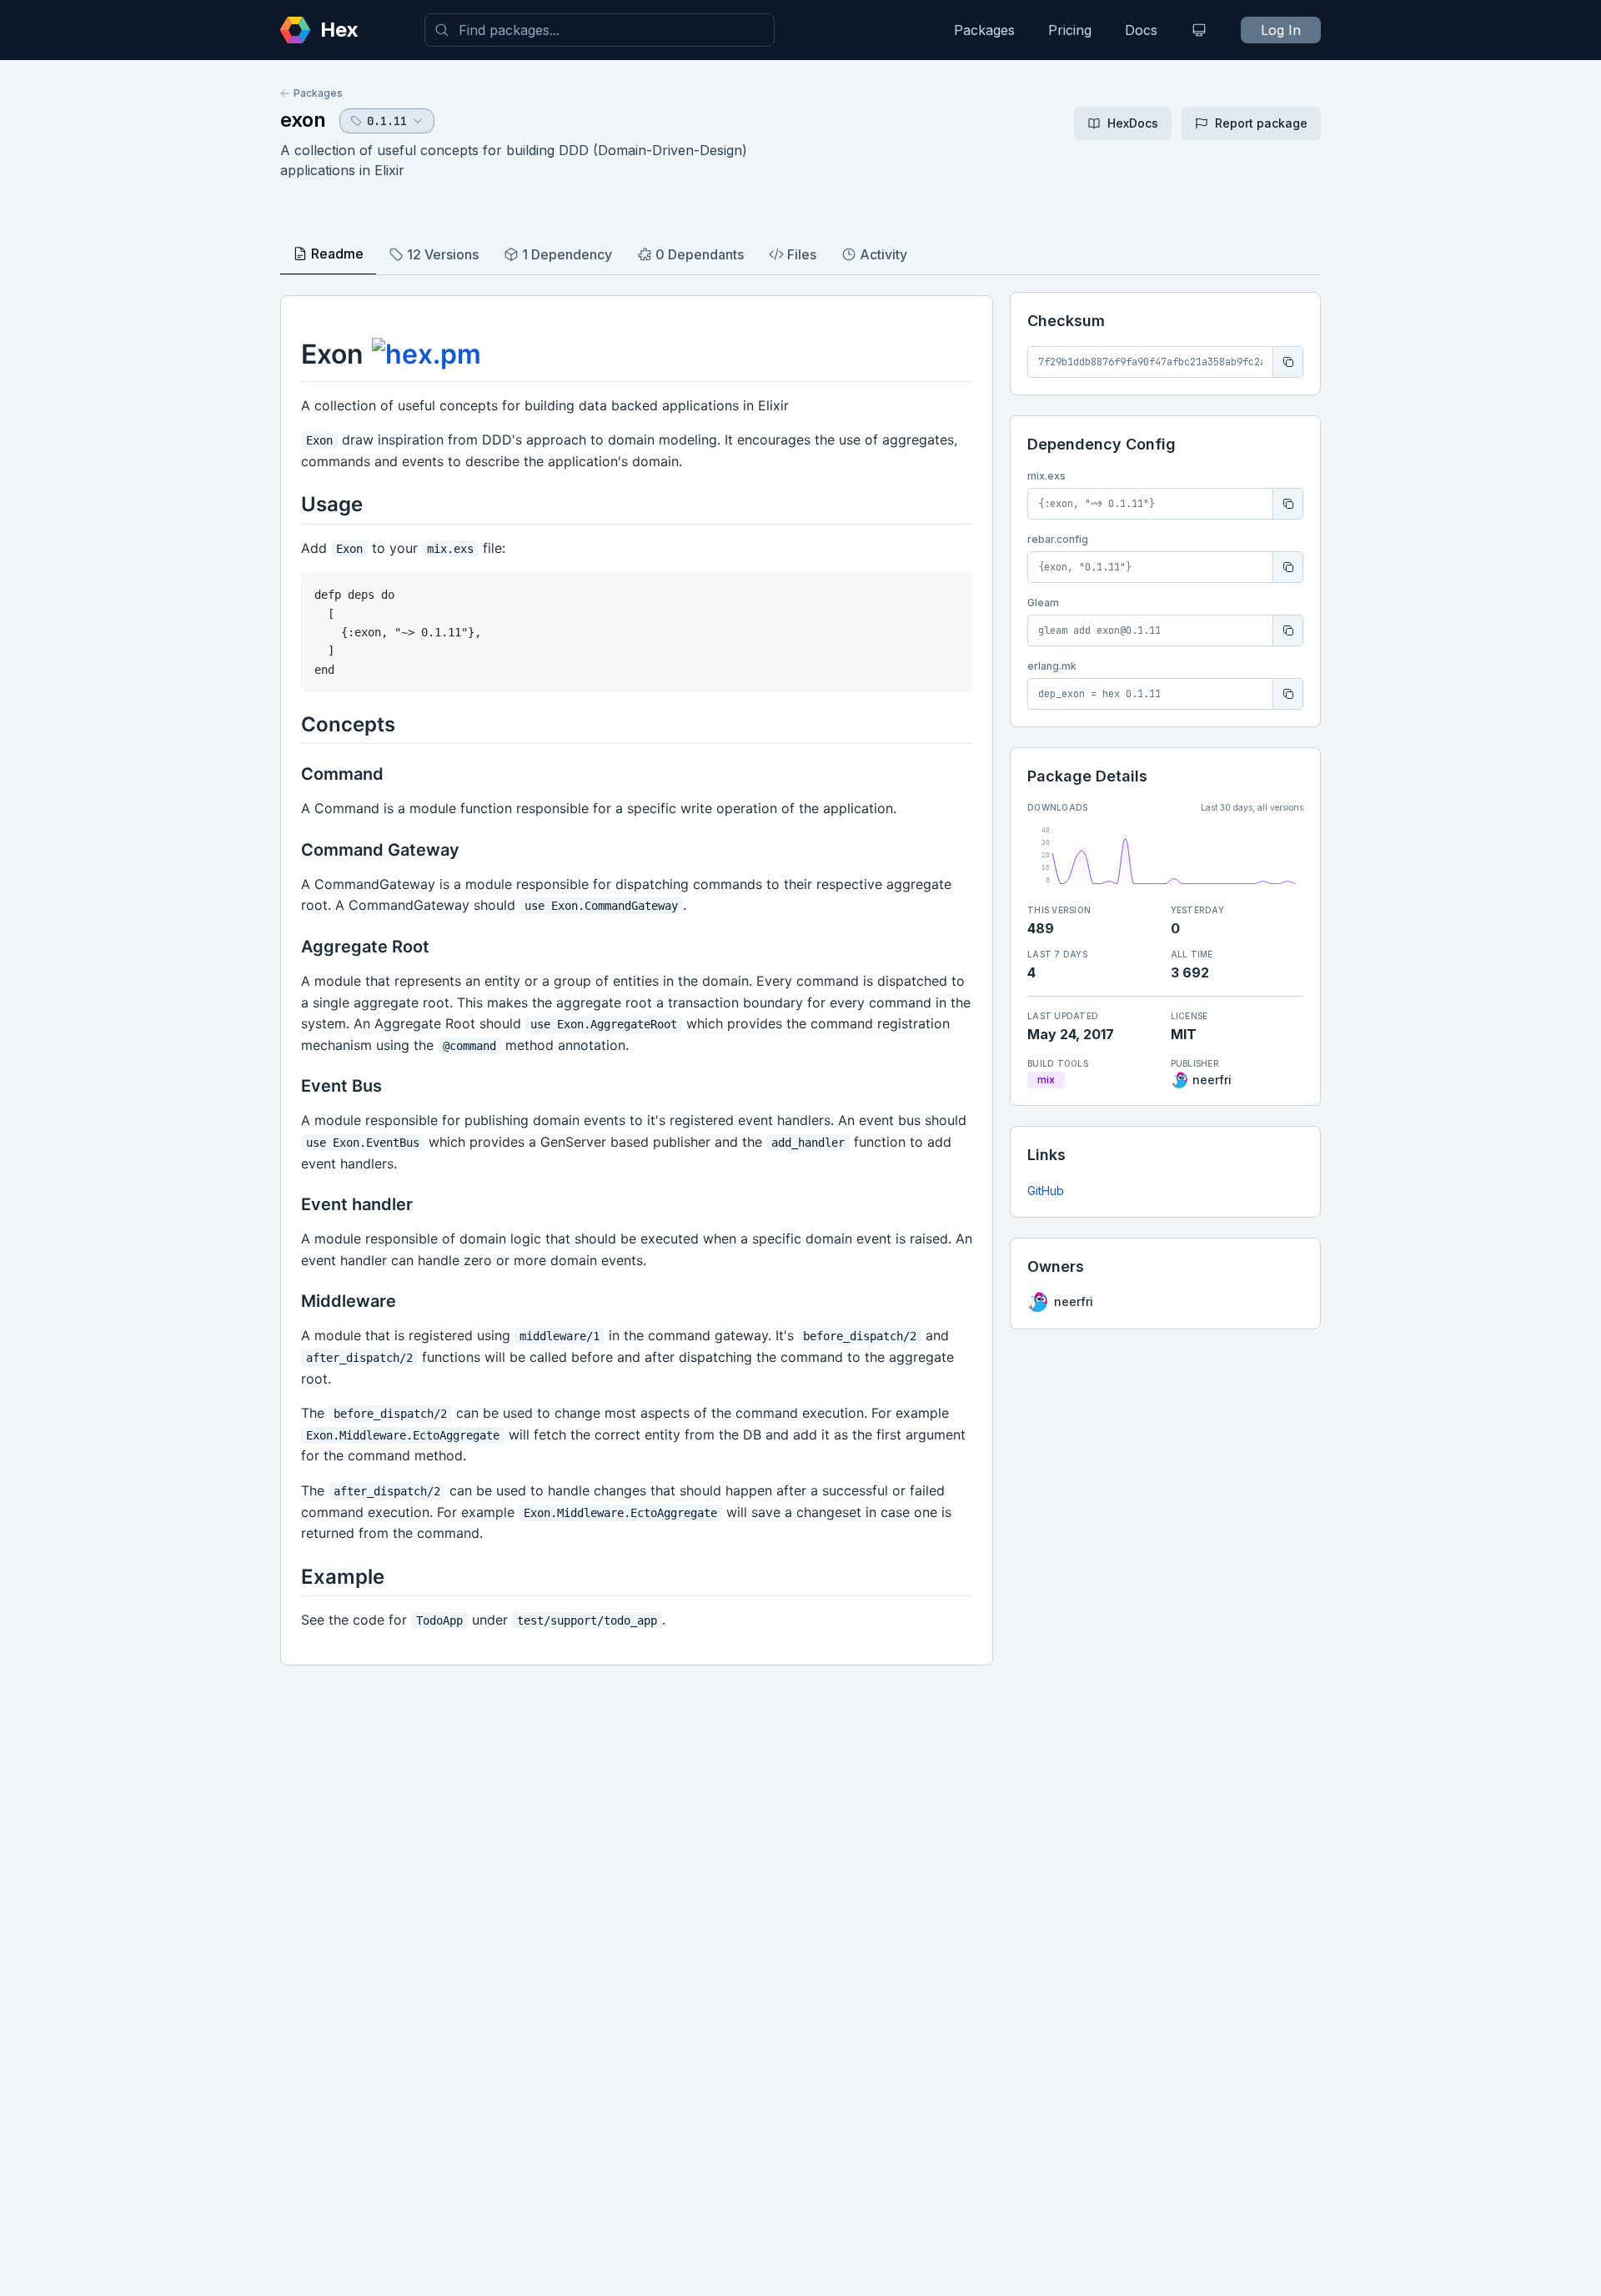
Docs (1141, 30)
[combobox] (600, 30)
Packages (984, 30)
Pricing (1070, 30)
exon (303, 120)
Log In (1281, 30)
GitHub (1046, 1191)
